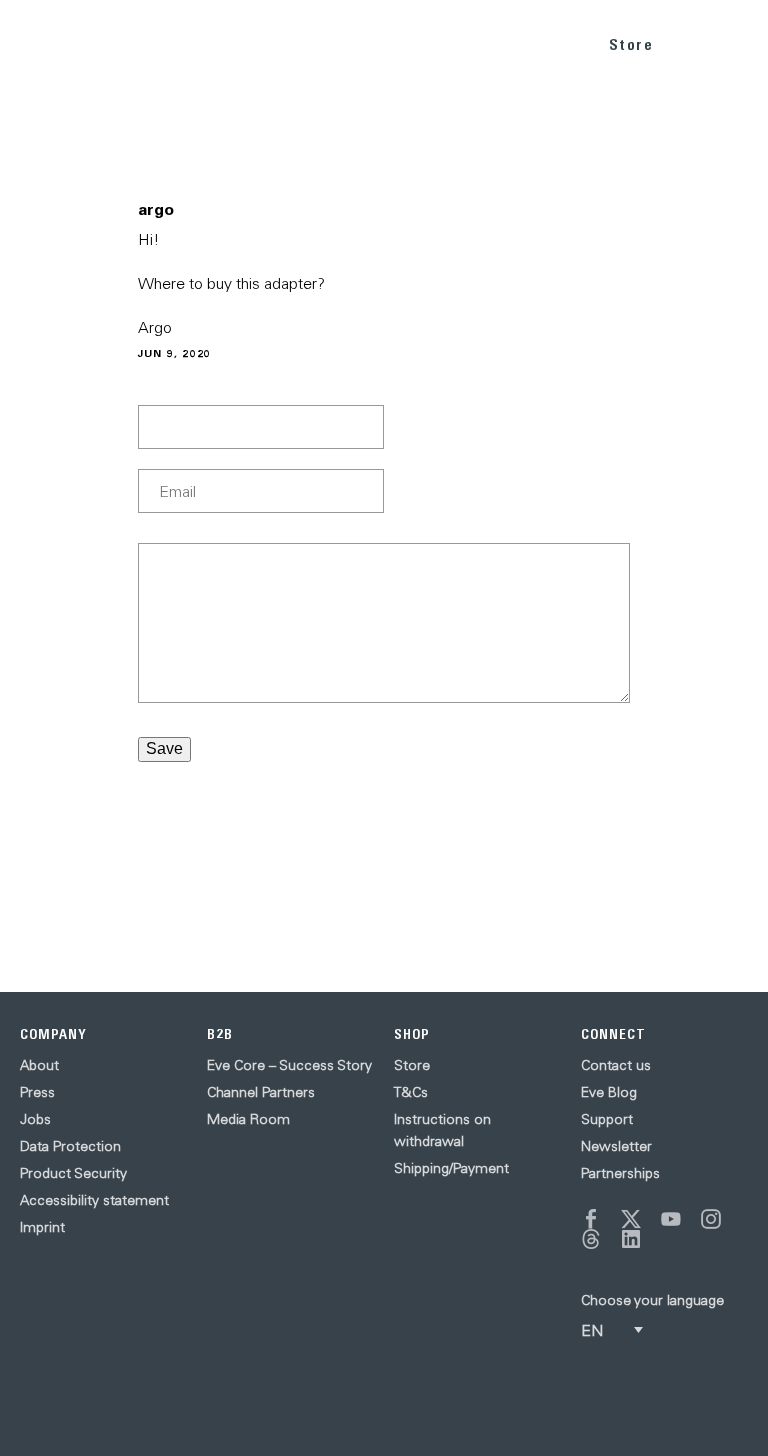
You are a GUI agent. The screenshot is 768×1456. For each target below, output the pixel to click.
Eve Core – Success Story (289, 1065)
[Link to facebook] (591, 1219)
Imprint (42, 1227)
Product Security (73, 1173)
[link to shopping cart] (694, 41)
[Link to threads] (591, 1239)
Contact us (616, 1065)
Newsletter (616, 1146)
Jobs (35, 1119)
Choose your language (652, 1300)
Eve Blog (609, 1092)
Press (37, 1092)
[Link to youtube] (671, 1219)
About (39, 1065)
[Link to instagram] (711, 1219)
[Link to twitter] (631, 1219)
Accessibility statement (94, 1200)
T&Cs (411, 1092)
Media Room (248, 1119)
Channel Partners (261, 1092)
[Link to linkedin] (631, 1239)
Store (631, 44)
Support (607, 1119)
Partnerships (620, 1173)
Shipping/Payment (451, 1168)
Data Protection (70, 1146)
